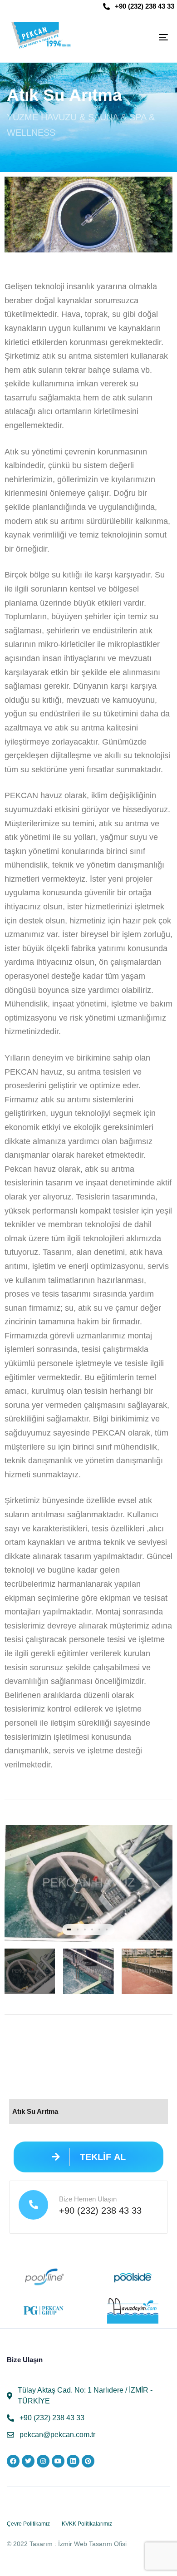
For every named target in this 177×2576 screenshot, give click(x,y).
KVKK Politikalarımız (87, 2524)
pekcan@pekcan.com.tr (57, 2435)
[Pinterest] (88, 2461)
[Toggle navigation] (141, 37)
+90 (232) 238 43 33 (145, 6)
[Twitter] (28, 2461)
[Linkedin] (73, 2461)
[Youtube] (58, 2461)
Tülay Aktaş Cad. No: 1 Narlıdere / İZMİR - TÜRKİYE (85, 2396)
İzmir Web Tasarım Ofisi (92, 2544)
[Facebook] (13, 2461)
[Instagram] (43, 2461)
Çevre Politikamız (28, 2524)
